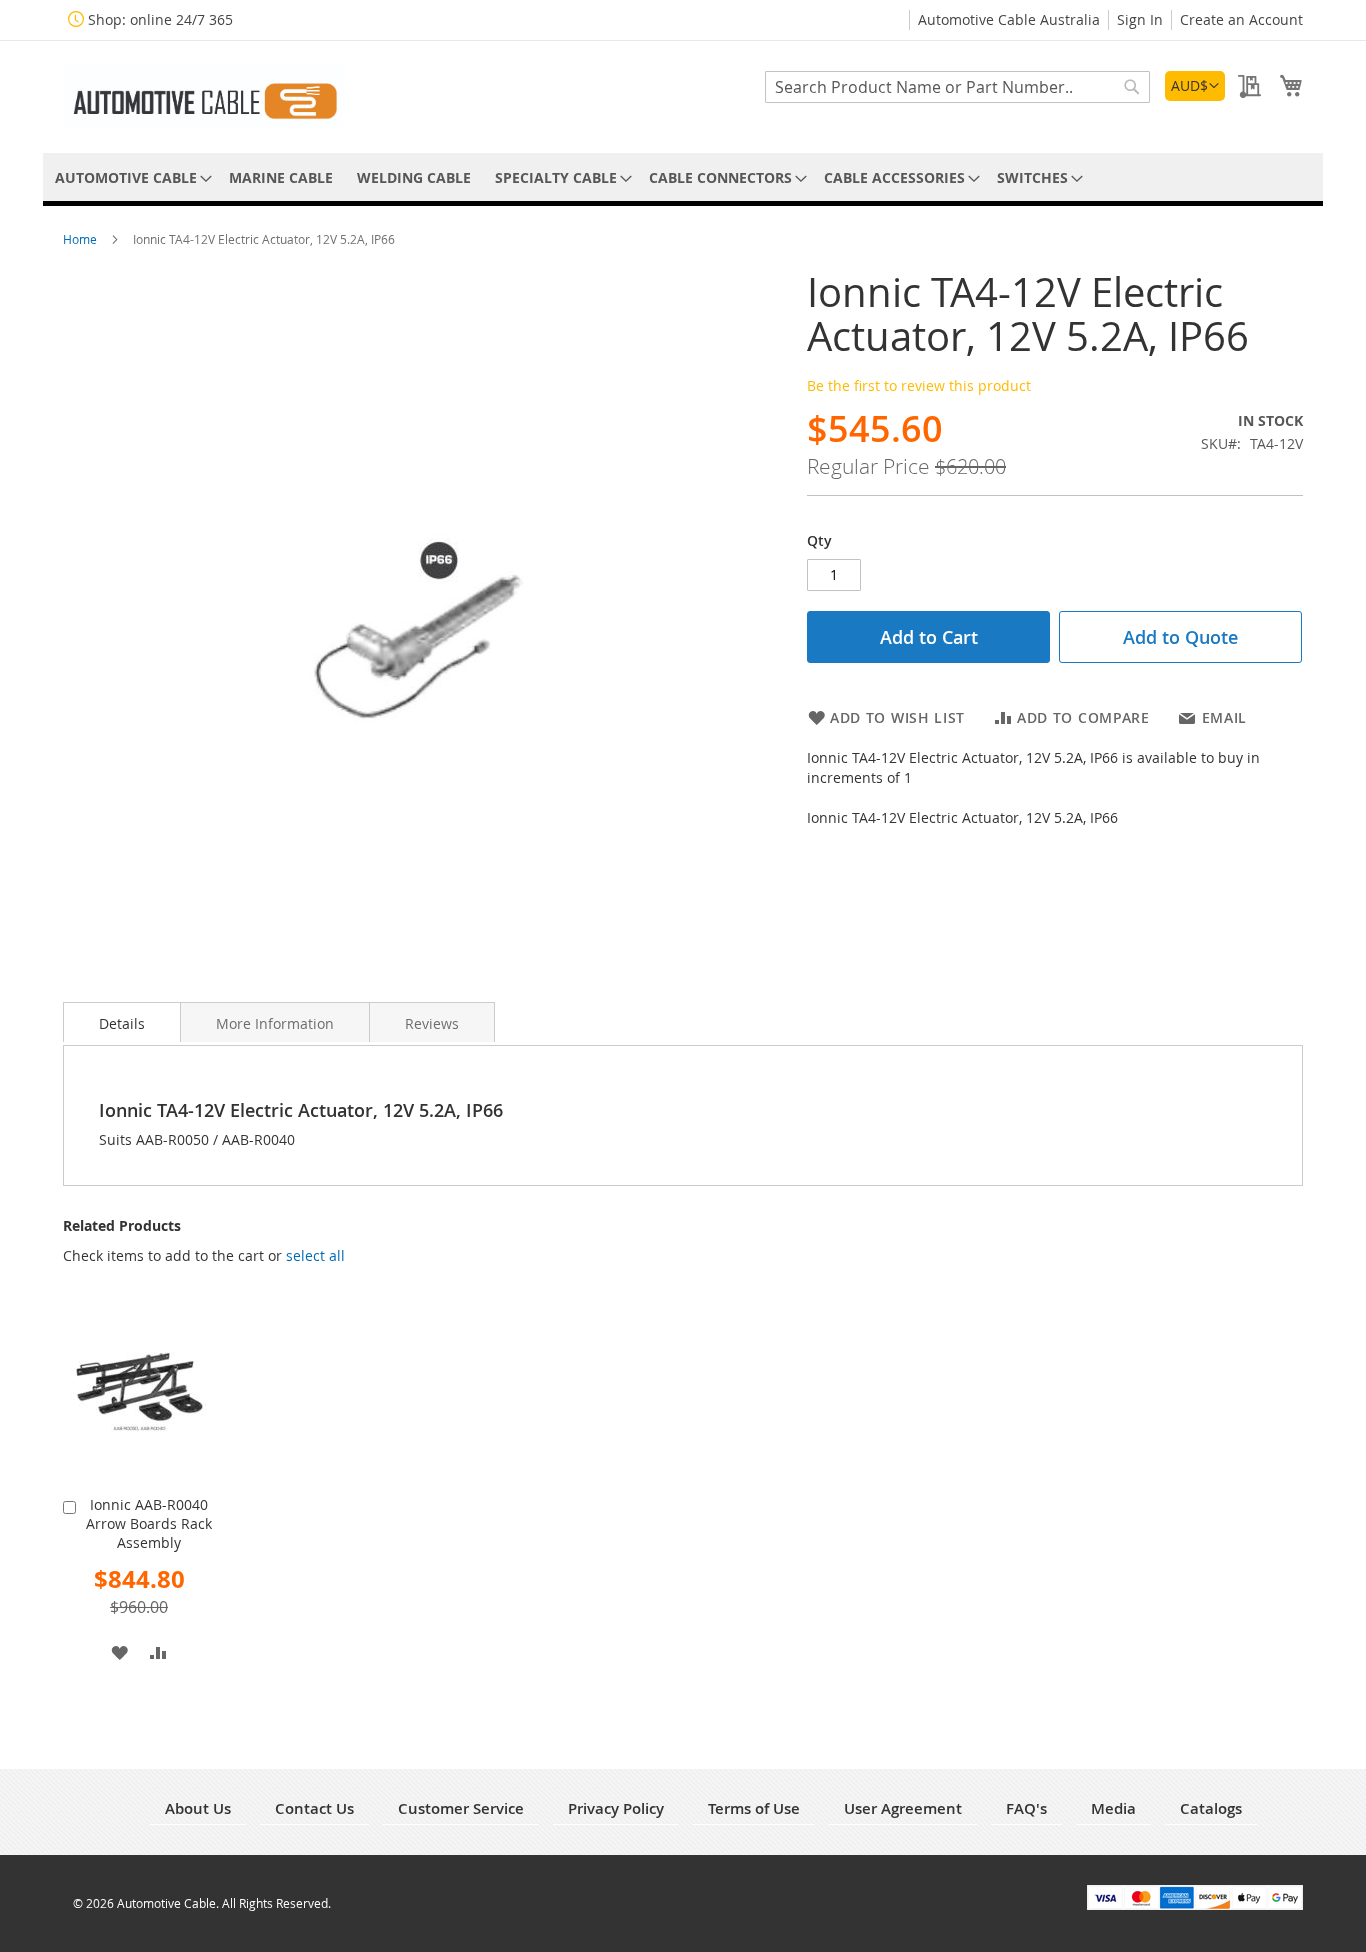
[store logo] (203, 95)
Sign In (1140, 19)
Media (1113, 1808)
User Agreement (903, 1808)
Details (122, 1023)
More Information (275, 1023)
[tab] (122, 1022)
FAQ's (1026, 1808)
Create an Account (1241, 19)
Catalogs (1211, 1808)
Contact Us (314, 1808)
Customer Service (461, 1808)
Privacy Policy (616, 1808)
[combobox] (957, 87)
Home (81, 239)
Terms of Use (754, 1808)
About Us (198, 1808)
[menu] (683, 177)
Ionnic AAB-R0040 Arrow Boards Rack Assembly (149, 1523)
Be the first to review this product (919, 385)
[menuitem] (130, 177)
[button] (1195, 86)
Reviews (432, 1023)
